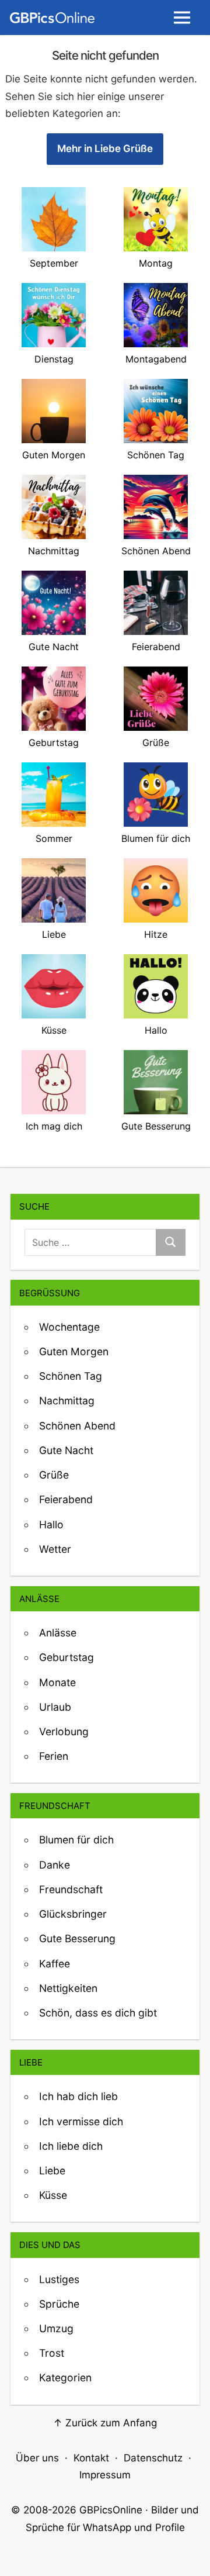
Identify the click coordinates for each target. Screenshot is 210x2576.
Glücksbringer (73, 1914)
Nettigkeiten (68, 1988)
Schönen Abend (77, 1426)
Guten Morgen (74, 1351)
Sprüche (59, 2304)
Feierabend (66, 1499)
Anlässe (58, 1633)
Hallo (51, 1524)
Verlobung (64, 1731)
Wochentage (69, 1327)
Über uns (37, 2458)
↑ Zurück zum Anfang (105, 2423)
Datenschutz (153, 2458)
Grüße (54, 1475)
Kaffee (55, 1964)
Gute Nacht (66, 1450)
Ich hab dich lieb (78, 2096)
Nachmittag (67, 1401)
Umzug (56, 2328)
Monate (57, 1682)
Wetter (55, 1549)
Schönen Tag (71, 1376)
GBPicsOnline (111, 2510)
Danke (55, 1865)
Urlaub (55, 1707)
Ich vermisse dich (81, 2121)
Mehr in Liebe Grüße (105, 149)
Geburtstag (66, 1657)
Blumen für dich (76, 1840)
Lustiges (59, 2279)
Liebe (52, 2171)
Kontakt (91, 2458)
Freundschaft (71, 1889)
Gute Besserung (77, 1938)
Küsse (53, 2195)
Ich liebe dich (71, 2146)
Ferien (54, 1756)
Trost (52, 2353)
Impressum (105, 2475)
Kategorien (65, 2378)
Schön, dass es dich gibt (98, 2013)
